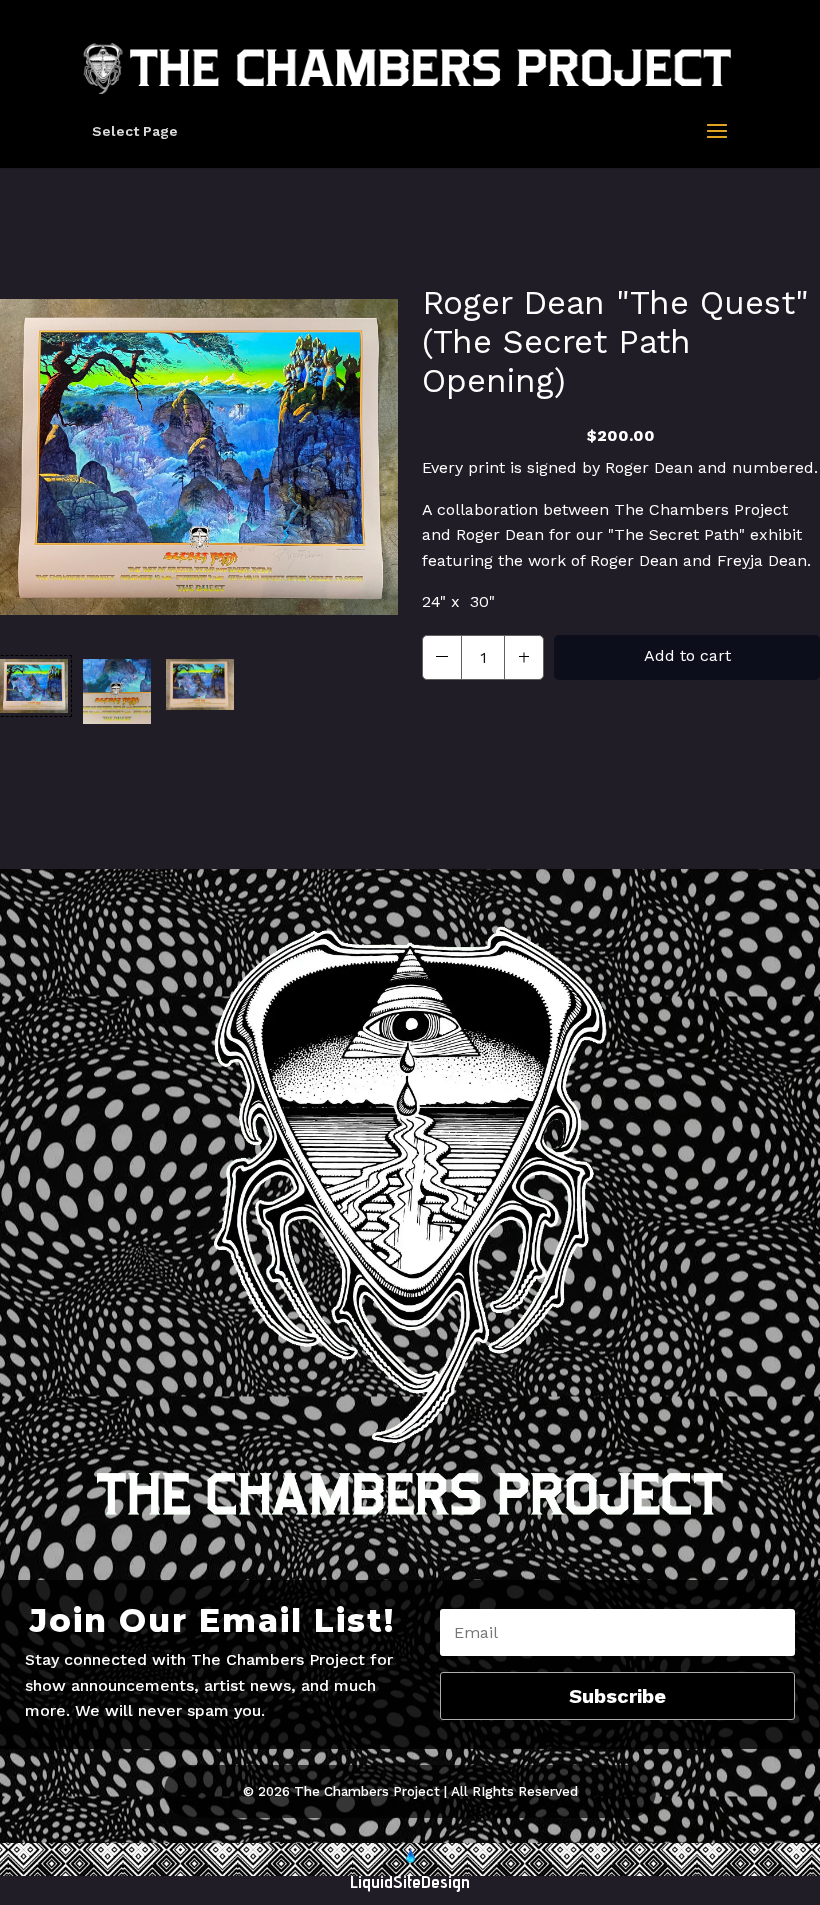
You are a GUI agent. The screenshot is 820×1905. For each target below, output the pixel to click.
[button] (34, 691)
